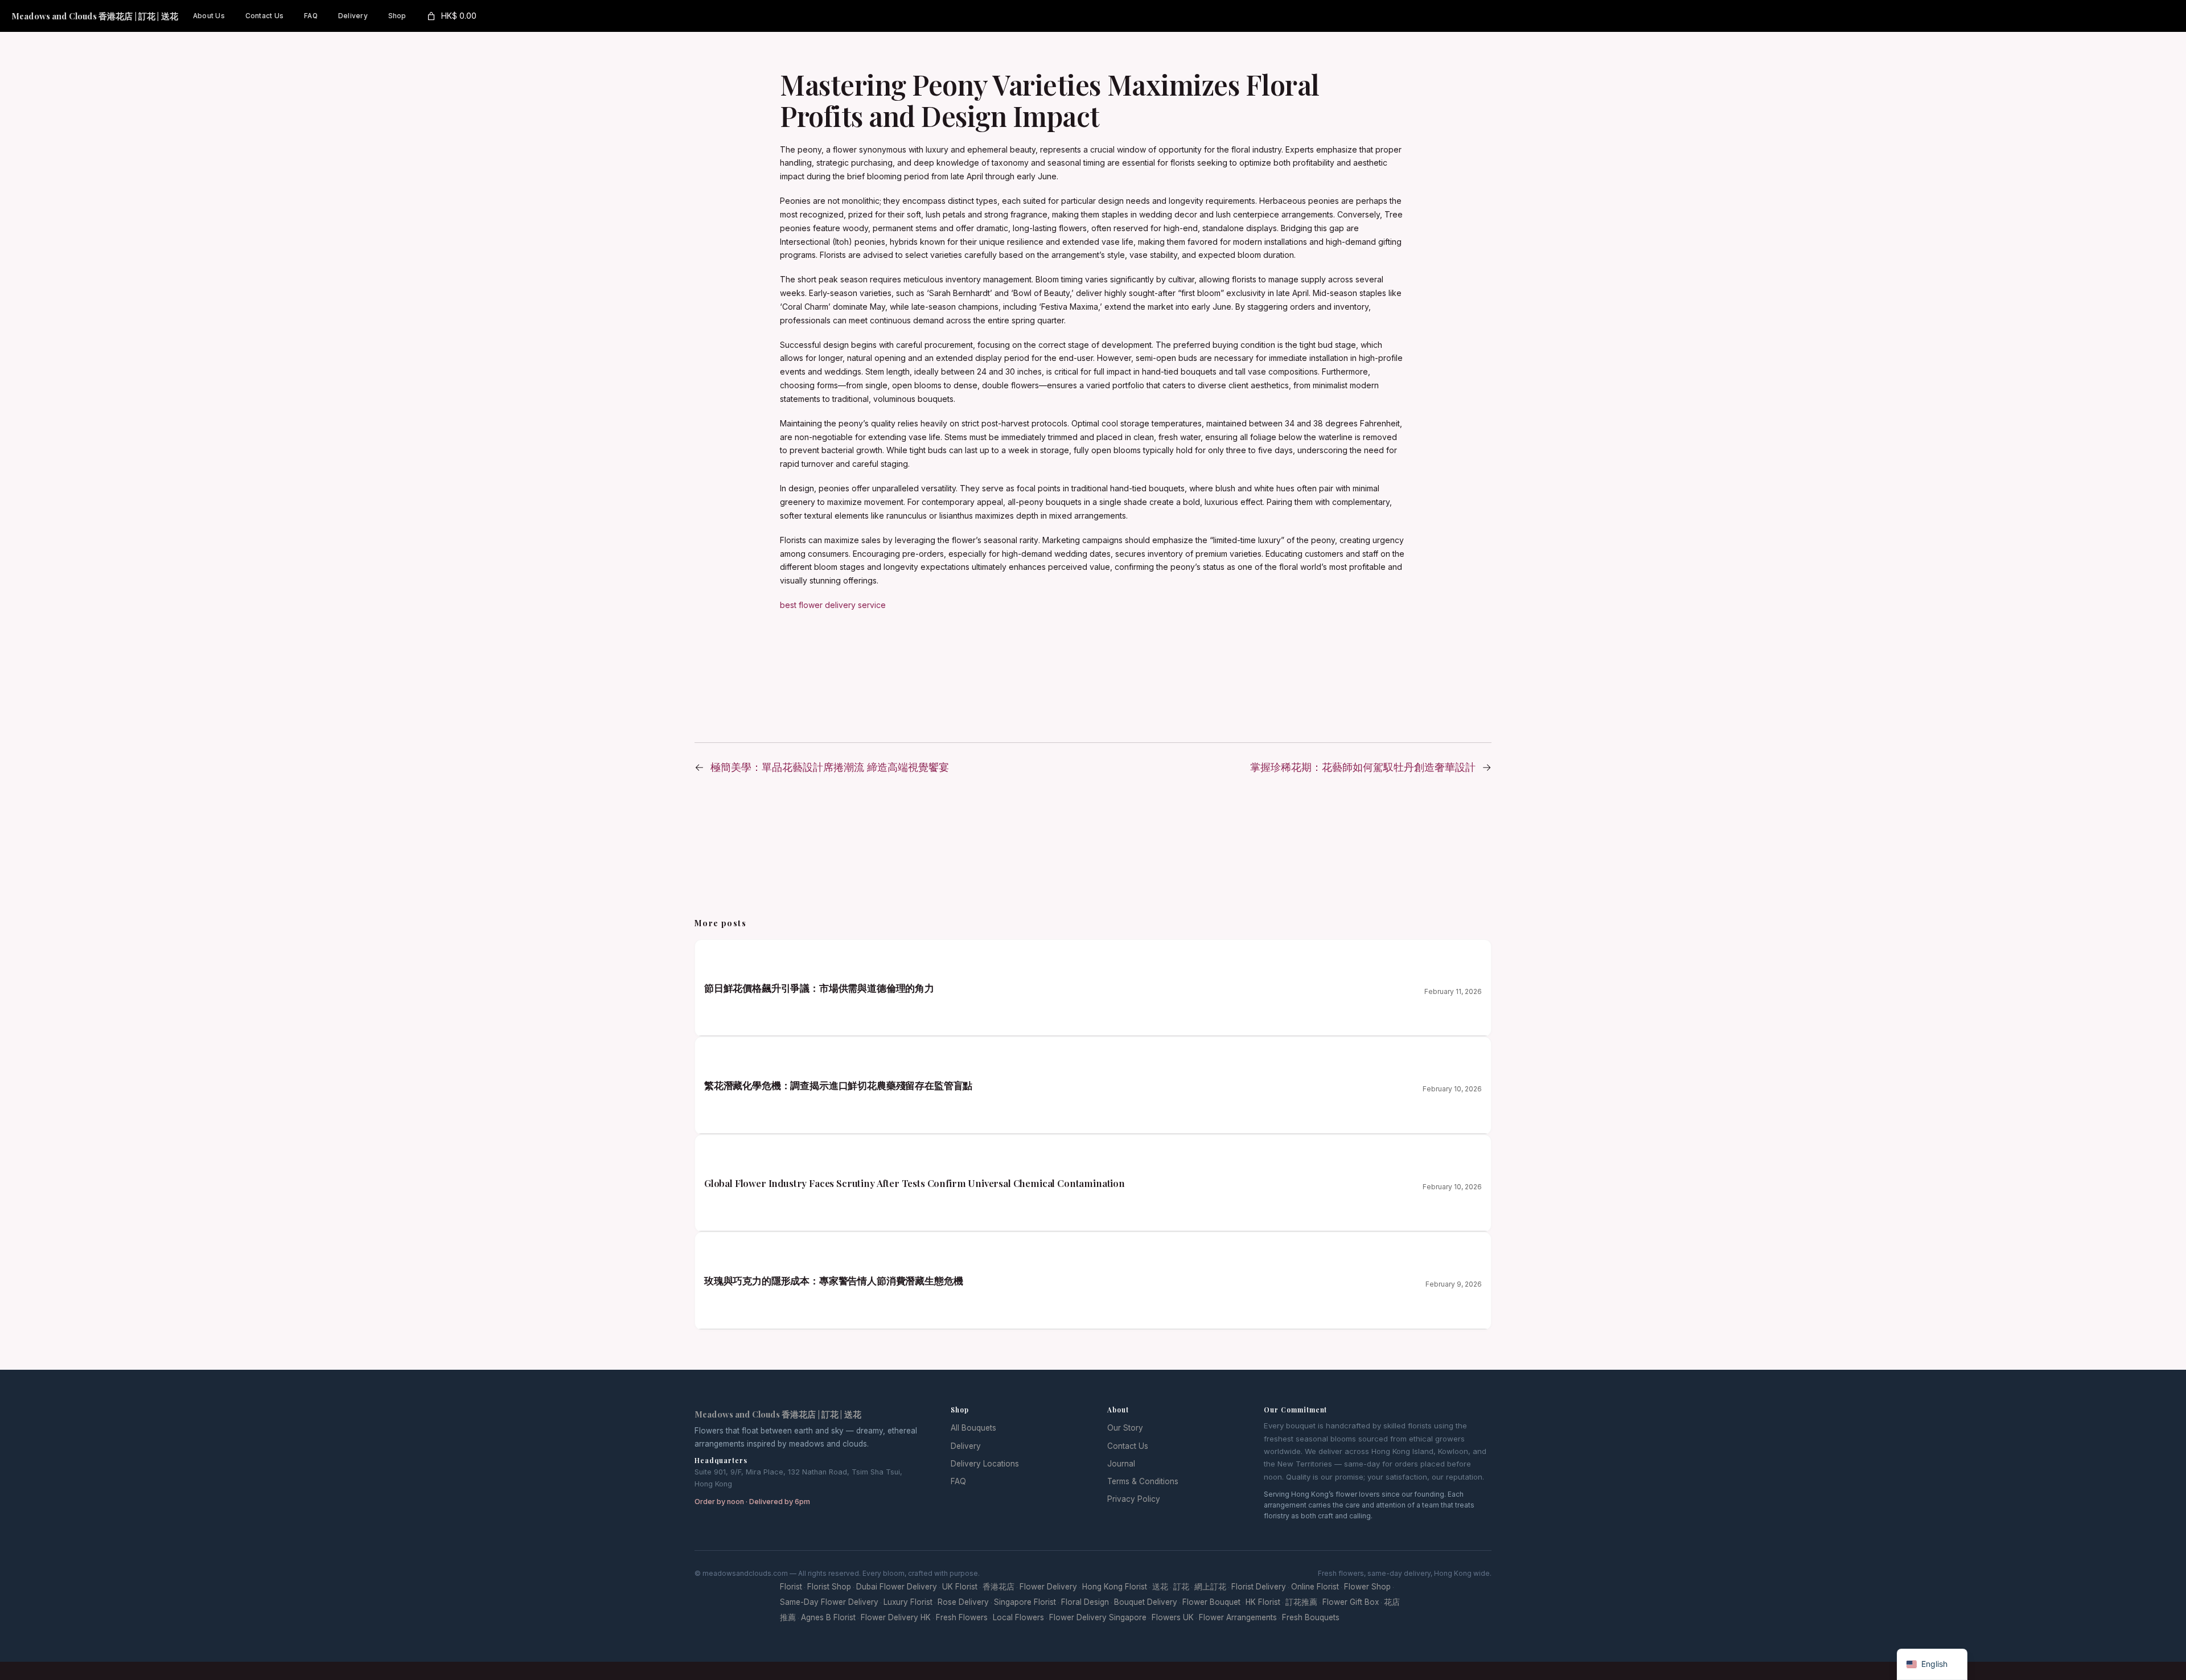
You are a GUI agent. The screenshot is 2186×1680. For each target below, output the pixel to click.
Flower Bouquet (1211, 1602)
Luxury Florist (908, 1602)
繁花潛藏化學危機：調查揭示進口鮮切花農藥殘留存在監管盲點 (838, 1085)
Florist (791, 1587)
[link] (451, 16)
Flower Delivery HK (896, 1617)
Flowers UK (1173, 1617)
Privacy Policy (1134, 1499)
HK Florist (1263, 1602)
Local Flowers (1018, 1617)
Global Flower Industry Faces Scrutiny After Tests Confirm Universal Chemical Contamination (915, 1183)
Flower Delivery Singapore (1098, 1617)
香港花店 (999, 1587)
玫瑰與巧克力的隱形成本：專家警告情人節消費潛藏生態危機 (833, 1280)
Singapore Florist (1025, 1602)
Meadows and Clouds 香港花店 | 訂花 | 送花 (95, 16)
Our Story (1125, 1428)
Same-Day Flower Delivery (829, 1602)
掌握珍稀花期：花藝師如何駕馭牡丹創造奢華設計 (1363, 767)
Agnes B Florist (828, 1617)
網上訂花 (1210, 1587)
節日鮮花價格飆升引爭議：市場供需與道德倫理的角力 (819, 988)
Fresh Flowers (962, 1617)
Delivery (966, 1446)
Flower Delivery (1048, 1587)
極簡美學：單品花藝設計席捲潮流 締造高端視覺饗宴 (830, 767)
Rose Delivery (963, 1602)
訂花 (1181, 1587)
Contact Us (1128, 1446)
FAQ (958, 1481)
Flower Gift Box (1351, 1602)
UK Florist (960, 1587)
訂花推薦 (1301, 1602)
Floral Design (1085, 1602)
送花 (1160, 1587)
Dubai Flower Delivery (897, 1587)
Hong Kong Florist (1115, 1587)
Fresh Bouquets (1311, 1617)
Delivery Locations (985, 1464)
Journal (1121, 1464)
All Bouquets (973, 1428)
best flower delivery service (833, 605)
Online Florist (1315, 1587)
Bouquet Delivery (1146, 1602)
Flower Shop (1367, 1587)
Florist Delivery (1259, 1587)
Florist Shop (829, 1587)
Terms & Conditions (1143, 1481)
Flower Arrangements (1238, 1617)
